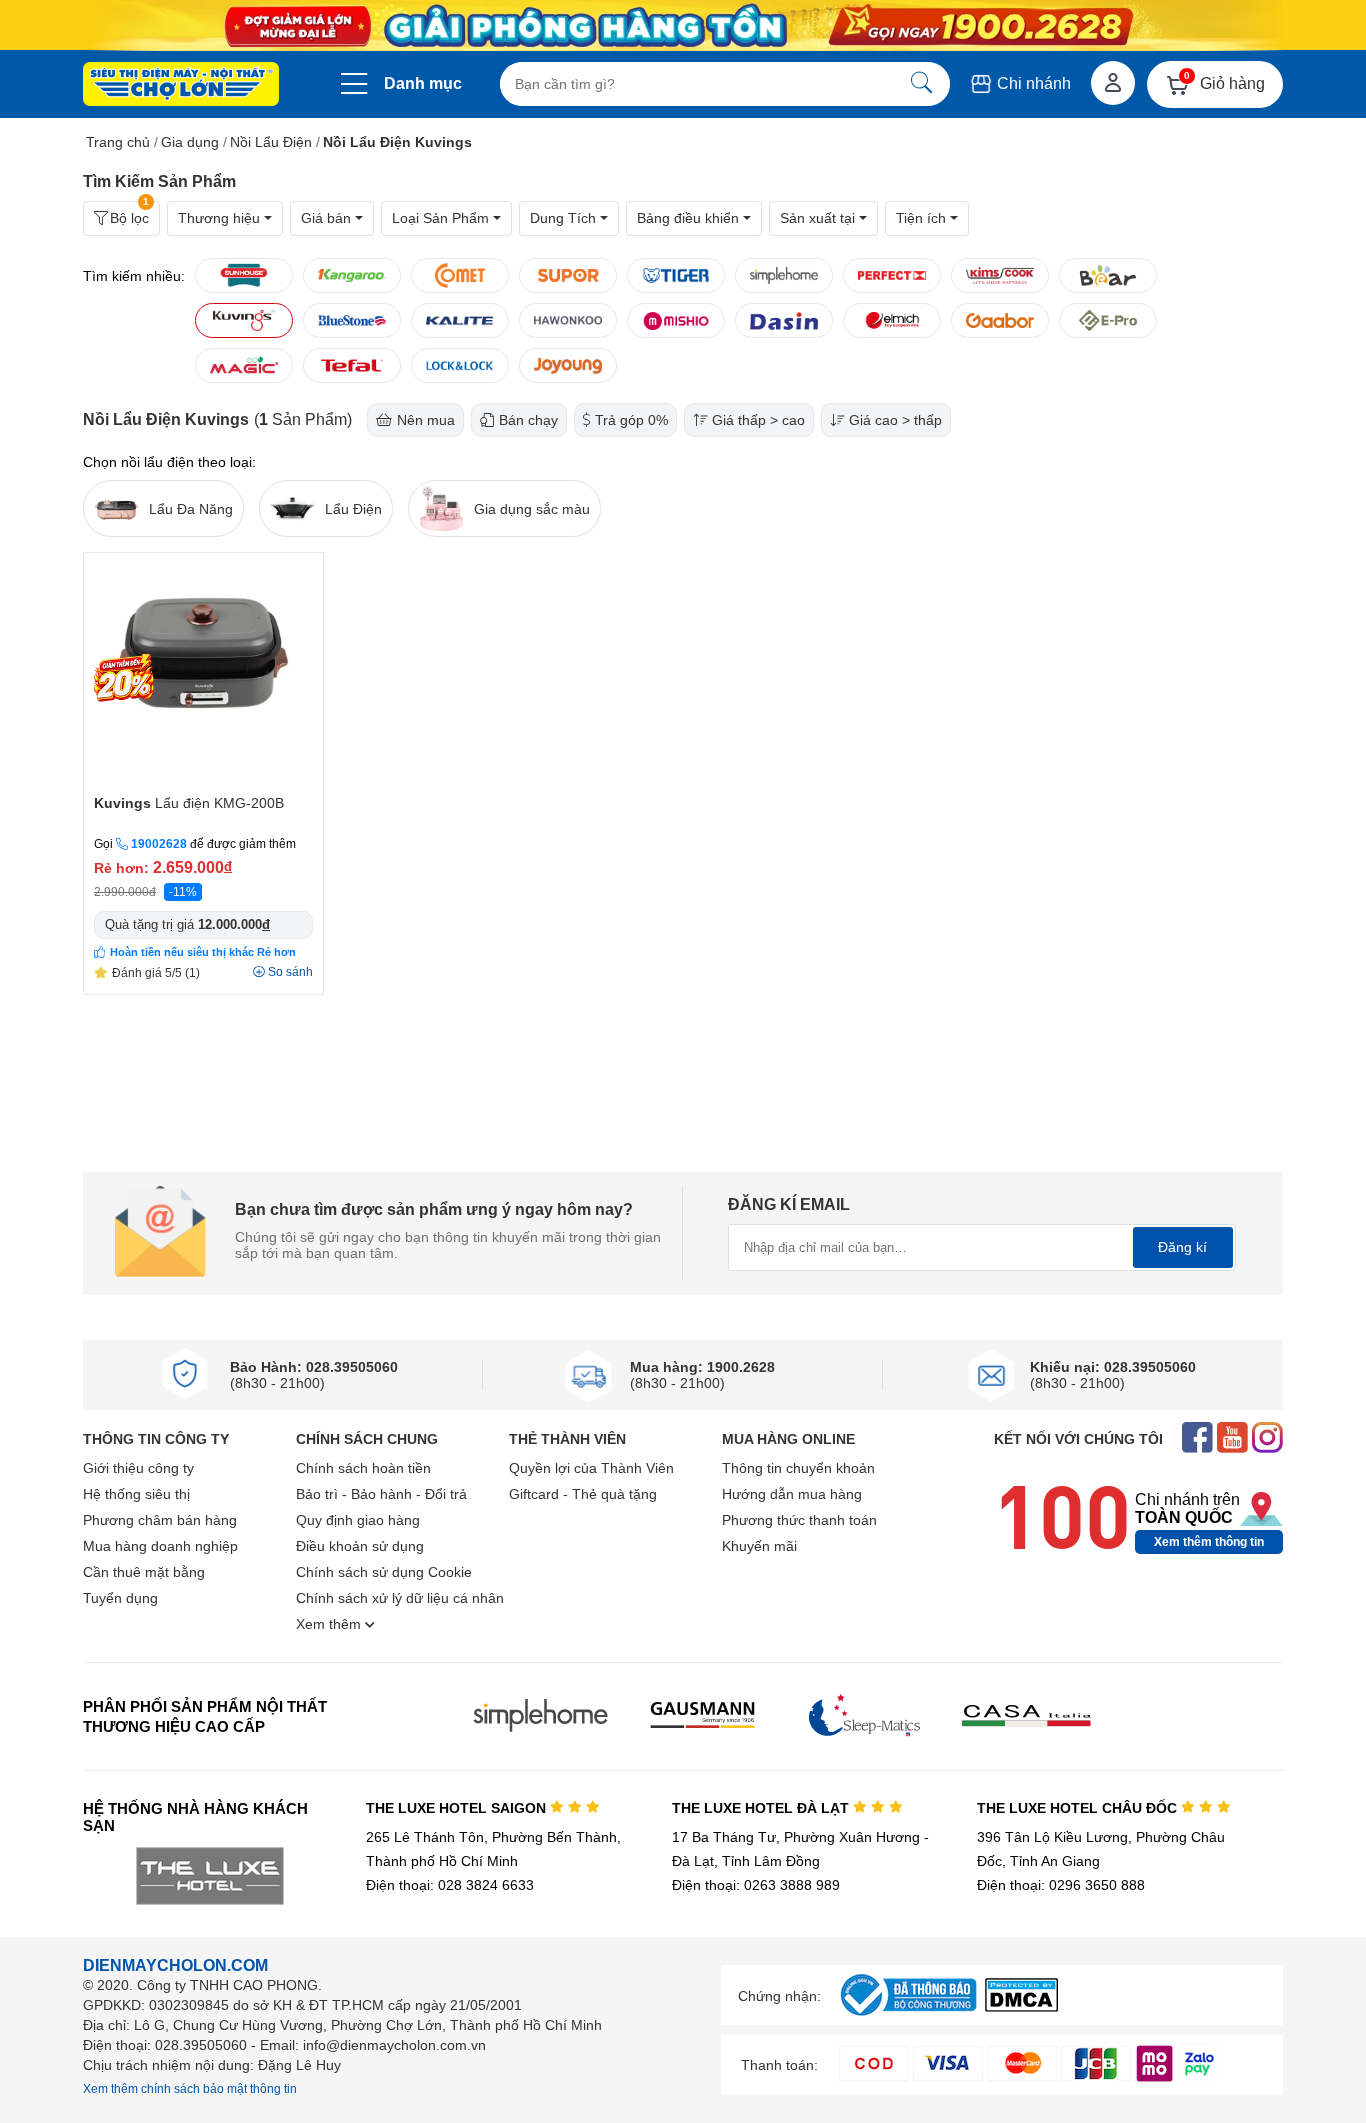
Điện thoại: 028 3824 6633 (450, 1885)
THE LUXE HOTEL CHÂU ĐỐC (1079, 1808)
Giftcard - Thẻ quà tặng (583, 1494)
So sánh (290, 972)
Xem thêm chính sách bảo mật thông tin (190, 2089)
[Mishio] (676, 320)
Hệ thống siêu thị (136, 1494)
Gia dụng (190, 142)
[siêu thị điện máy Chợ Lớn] (181, 86)
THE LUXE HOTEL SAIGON (458, 1808)
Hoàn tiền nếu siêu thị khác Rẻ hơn (203, 952)
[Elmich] (892, 320)
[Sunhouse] (244, 275)
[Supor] (568, 275)
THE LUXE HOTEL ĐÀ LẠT (762, 1808)
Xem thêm (330, 1624)
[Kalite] (460, 320)
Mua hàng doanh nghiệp (160, 1546)
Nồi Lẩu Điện (271, 142)
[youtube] (1232, 1439)
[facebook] (1197, 1439)
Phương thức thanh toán (799, 1520)
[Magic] (244, 365)
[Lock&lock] (460, 365)
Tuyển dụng (120, 1598)
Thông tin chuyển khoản (798, 1468)
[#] (908, 2016)
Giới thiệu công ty (138, 1468)
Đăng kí (1182, 1247)
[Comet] (460, 275)
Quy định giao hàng (358, 1520)
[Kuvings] (244, 320)
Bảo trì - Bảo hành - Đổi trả (381, 1494)
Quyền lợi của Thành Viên (591, 1468)
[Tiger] (676, 275)
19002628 (159, 844)
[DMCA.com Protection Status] (1021, 2006)
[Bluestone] (352, 320)
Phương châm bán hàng (160, 1520)
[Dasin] (784, 320)
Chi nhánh (1032, 83)
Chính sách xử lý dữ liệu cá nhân (400, 1598)
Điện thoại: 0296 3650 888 (1061, 1885)
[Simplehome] (784, 275)
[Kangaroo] (352, 275)
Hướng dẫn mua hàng (792, 1494)
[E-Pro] (1108, 320)
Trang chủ (118, 142)
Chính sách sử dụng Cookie (384, 1572)
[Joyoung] (568, 365)
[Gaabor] (1000, 320)
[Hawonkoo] (568, 320)
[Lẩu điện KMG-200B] (203, 671)
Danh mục (423, 83)
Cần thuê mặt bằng (144, 1572)
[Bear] (1108, 275)
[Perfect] (892, 275)
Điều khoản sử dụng (360, 1546)
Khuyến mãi (759, 1546)
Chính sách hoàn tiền (363, 1468)
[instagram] (1267, 1439)
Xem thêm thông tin (1209, 1542)
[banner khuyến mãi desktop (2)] (683, 25)
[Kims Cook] (1000, 275)
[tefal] (352, 365)
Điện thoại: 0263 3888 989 (756, 1885)
